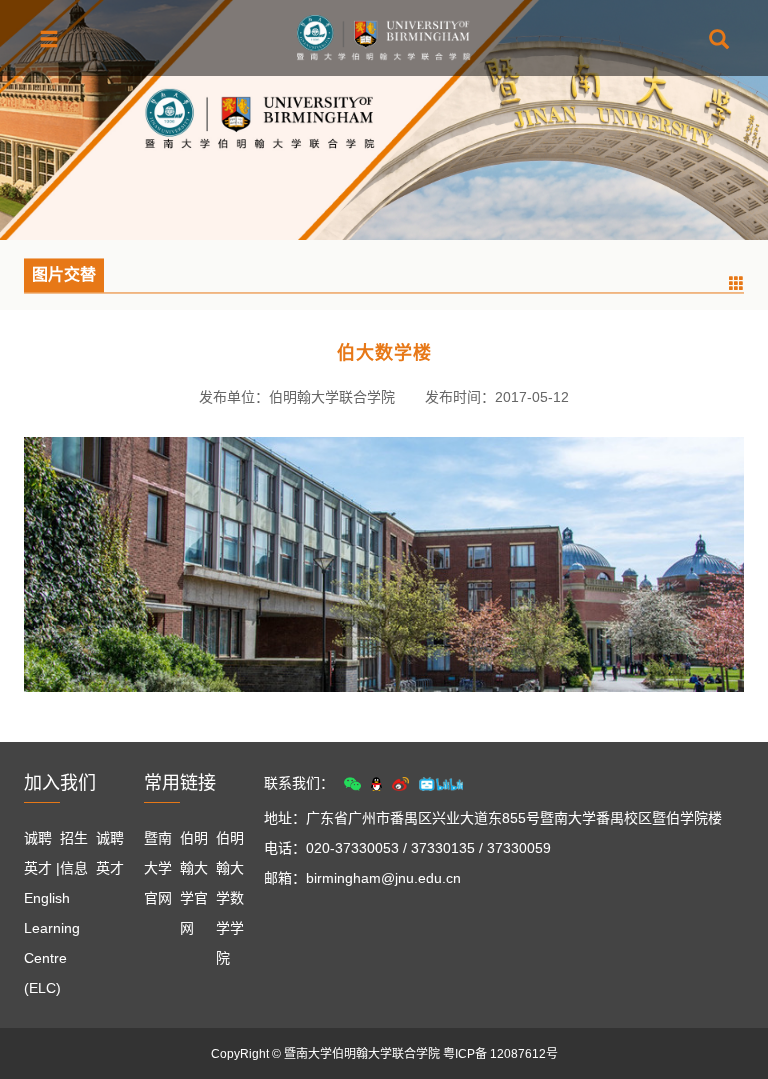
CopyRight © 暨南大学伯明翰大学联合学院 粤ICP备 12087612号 (384, 1054)
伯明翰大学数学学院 (230, 898)
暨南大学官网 (158, 868)
